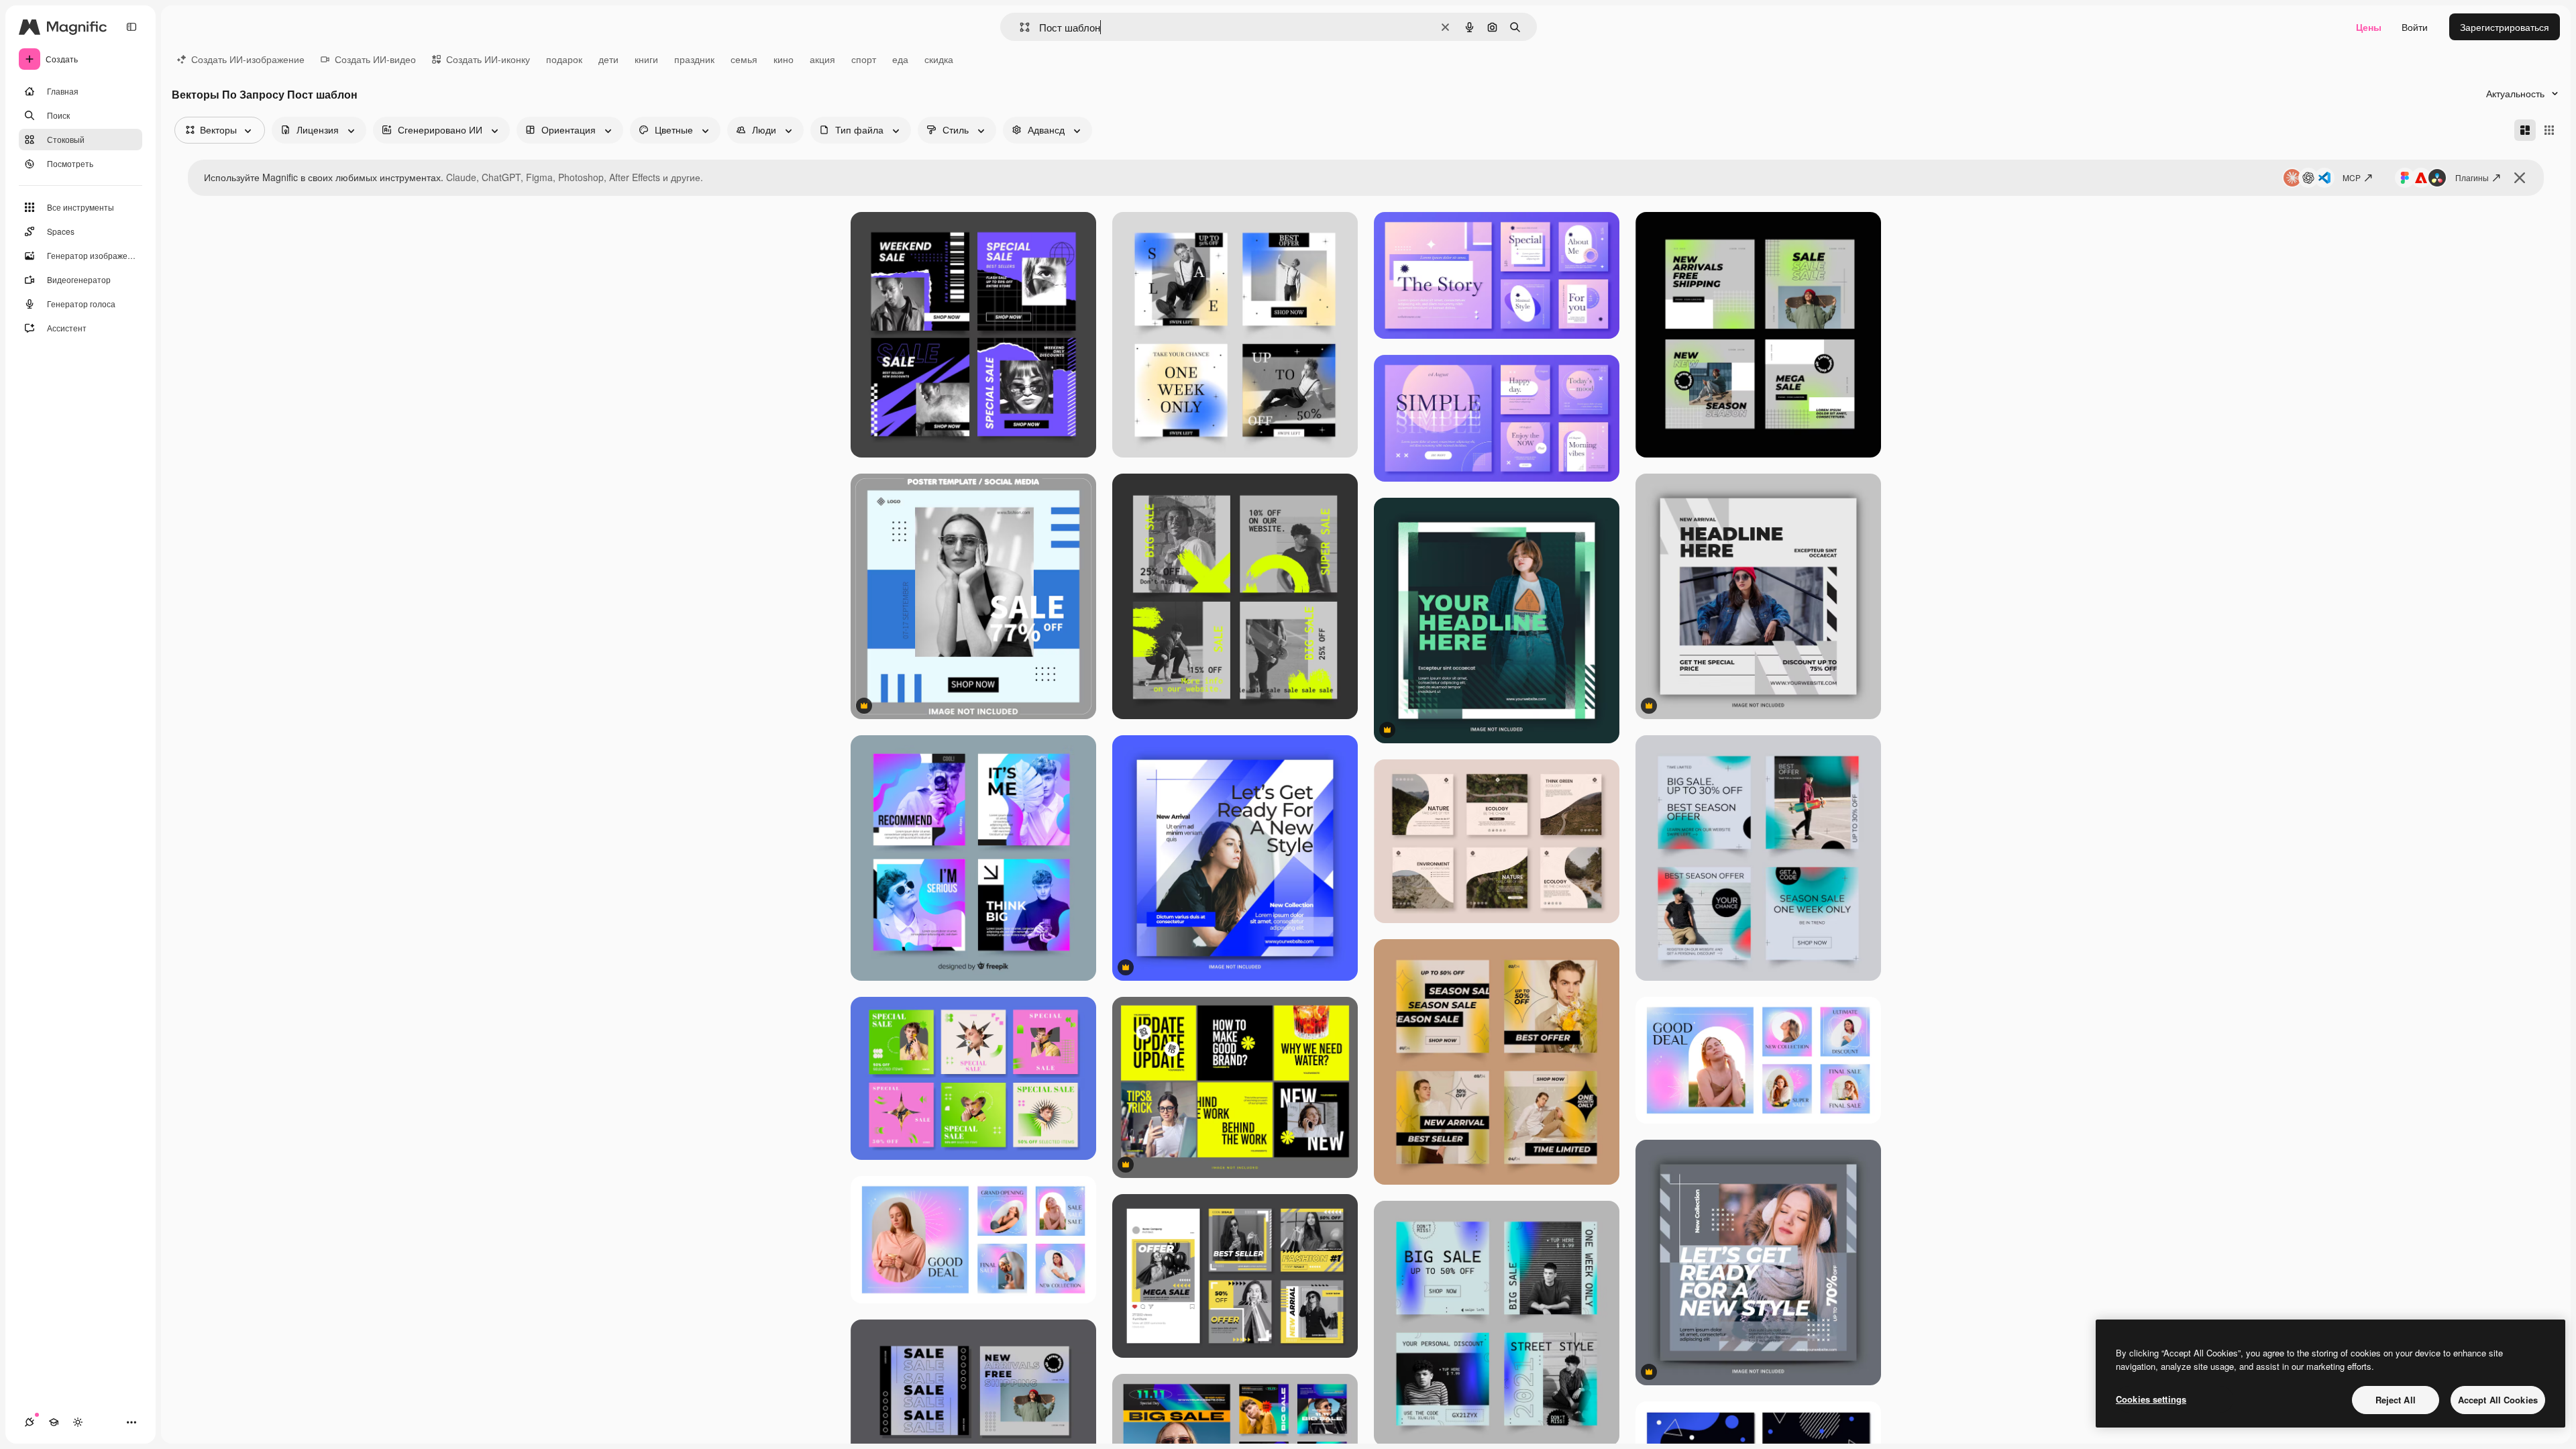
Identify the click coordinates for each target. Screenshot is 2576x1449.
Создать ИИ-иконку (488, 59)
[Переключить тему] (78, 1422)
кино (784, 59)
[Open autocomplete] (1019, 27)
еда (900, 59)
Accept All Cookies (2498, 1400)
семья (744, 59)
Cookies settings (2151, 1399)
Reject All (2396, 1400)
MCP (2352, 177)
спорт (864, 59)
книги (646, 59)
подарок (564, 59)
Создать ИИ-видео (375, 59)
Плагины (2472, 177)
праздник (694, 59)
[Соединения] (30, 1422)
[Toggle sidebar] (131, 27)
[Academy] (54, 1422)
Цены (2369, 27)
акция (822, 59)
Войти (2415, 27)
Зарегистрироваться (2505, 27)
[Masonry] (2525, 130)
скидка (939, 59)
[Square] (2549, 130)
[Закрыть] (2520, 178)
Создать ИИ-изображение (248, 59)
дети (608, 59)
